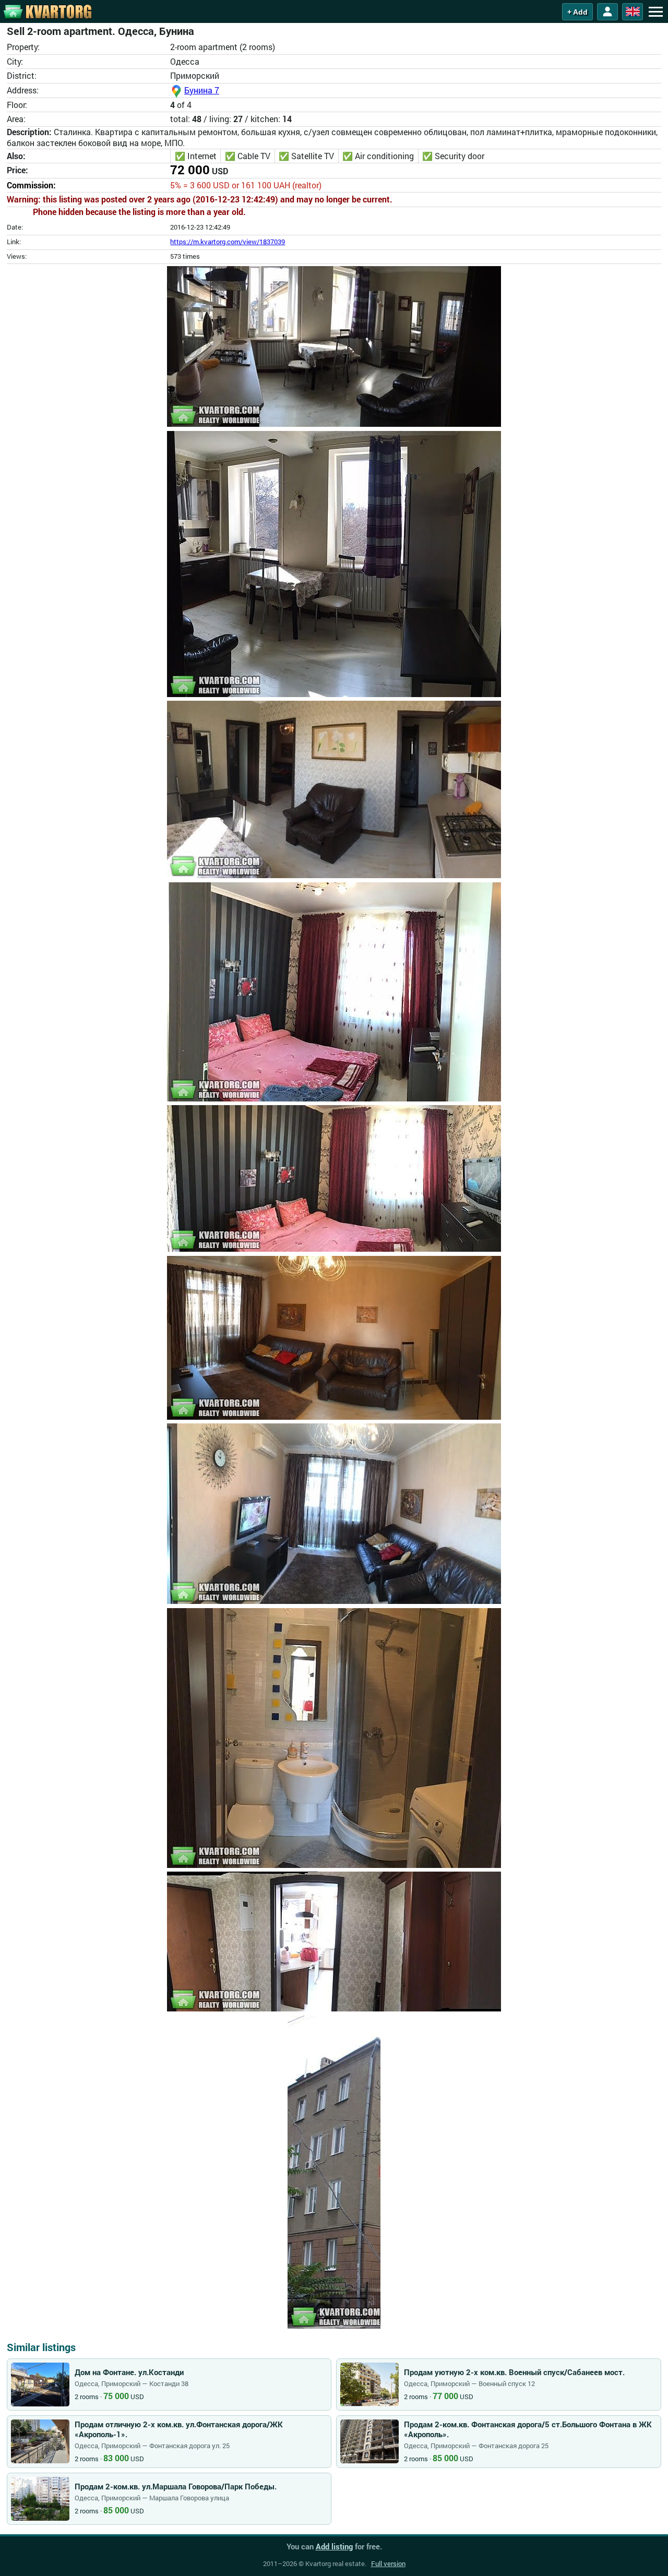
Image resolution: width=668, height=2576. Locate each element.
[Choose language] (633, 12)
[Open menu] (655, 11)
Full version (388, 2563)
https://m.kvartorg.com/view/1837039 (228, 242)
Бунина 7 (202, 90)
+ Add (577, 12)
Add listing (334, 2546)
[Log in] (607, 12)
